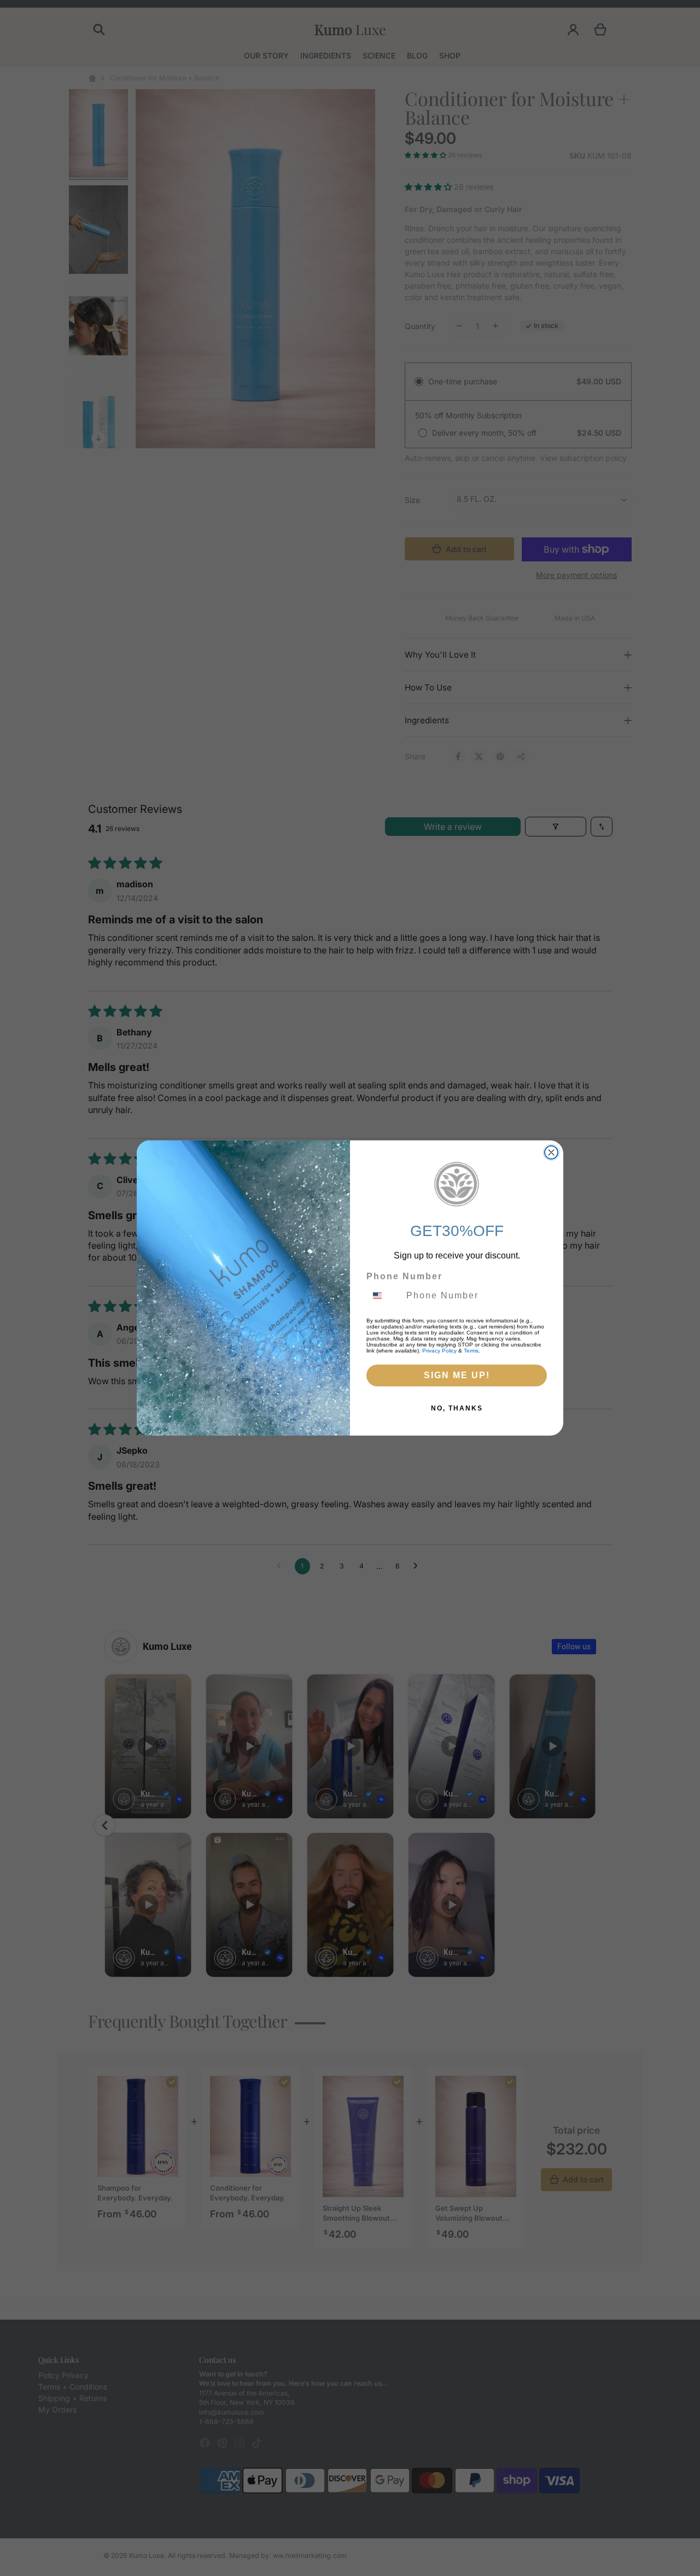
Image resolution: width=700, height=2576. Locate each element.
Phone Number (404, 1276)
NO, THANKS (457, 1408)
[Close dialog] (551, 1152)
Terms (471, 1351)
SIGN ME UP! (457, 1375)
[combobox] (384, 1296)
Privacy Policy (439, 1351)
